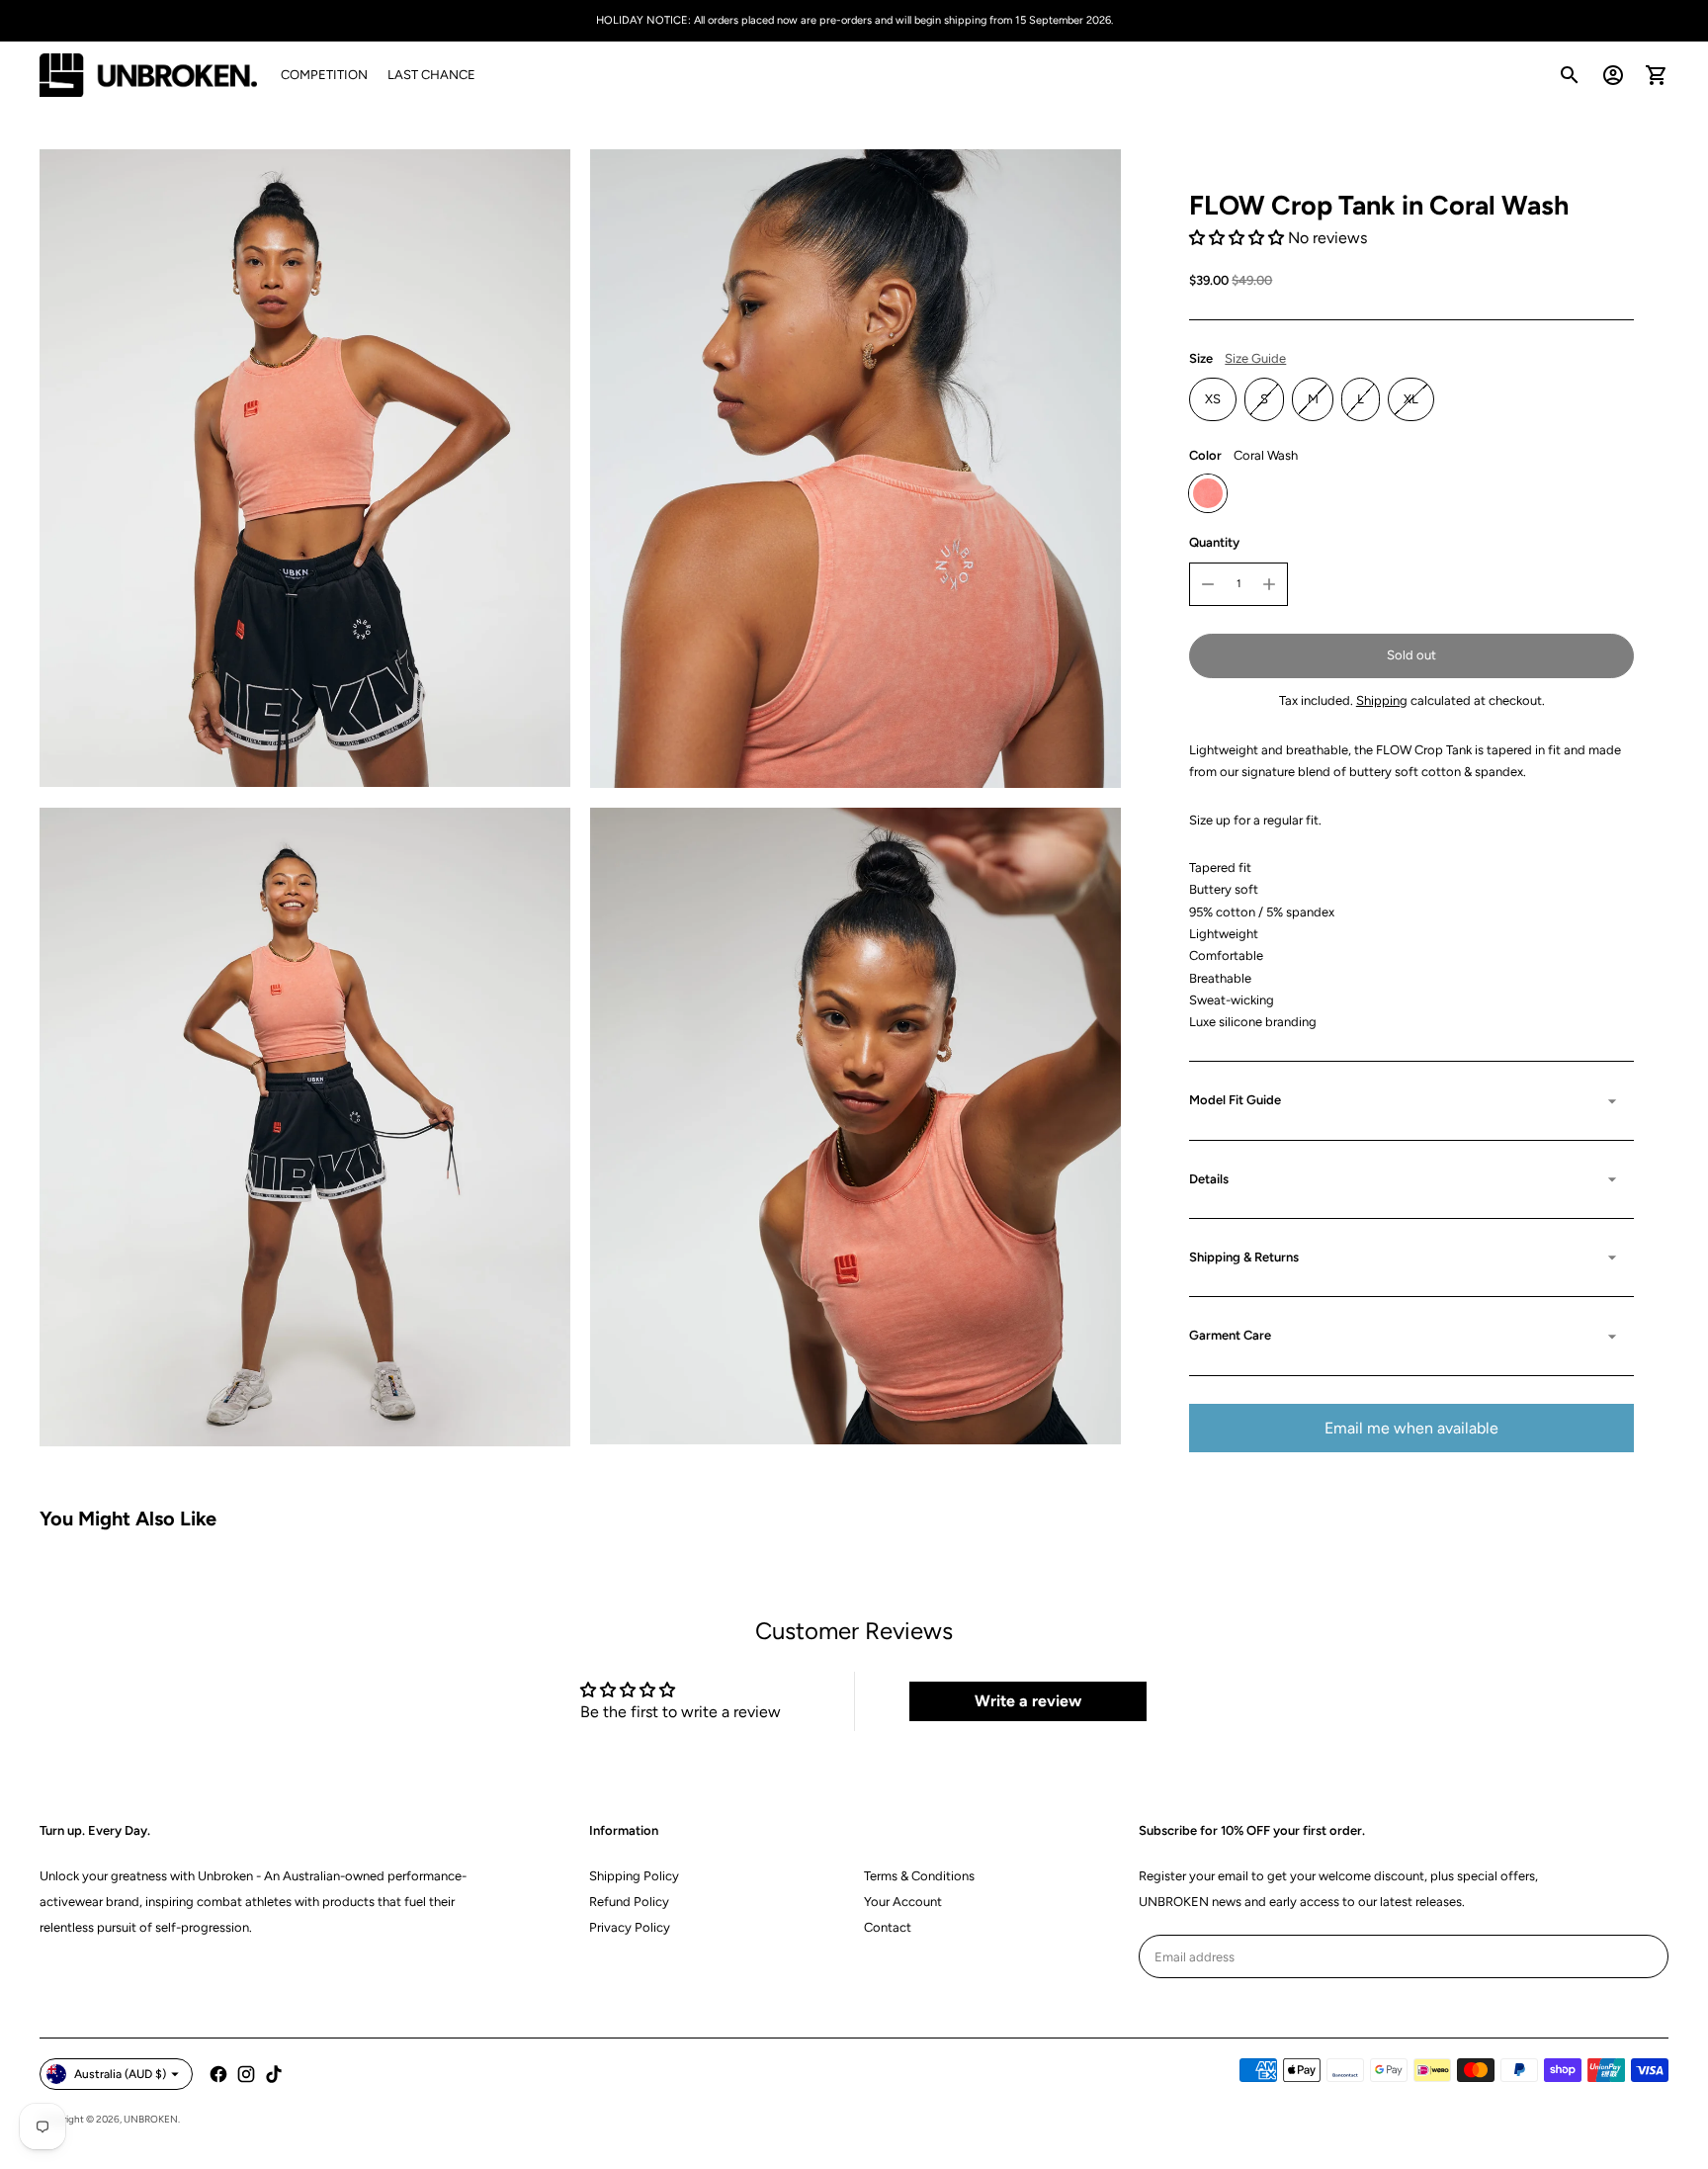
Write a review (1028, 1701)
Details (1209, 1179)
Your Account (903, 1902)
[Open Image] (305, 468)
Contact (888, 1927)
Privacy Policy (630, 1927)
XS (1213, 399)
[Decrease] (1208, 584)
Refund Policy (629, 1902)
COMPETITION (324, 75)
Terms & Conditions (919, 1876)
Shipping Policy (634, 1876)
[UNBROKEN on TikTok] (274, 2074)
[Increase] (1269, 584)
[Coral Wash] (1208, 493)
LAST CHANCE (431, 75)
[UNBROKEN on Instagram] (246, 2074)
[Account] (1613, 75)
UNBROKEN (151, 2119)
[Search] (1570, 75)
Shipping (1382, 700)
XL (1411, 399)
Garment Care (1230, 1335)
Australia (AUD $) (120, 2074)
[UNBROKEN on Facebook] (218, 2074)
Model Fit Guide (1235, 1101)
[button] (1237, 238)
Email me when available (1411, 1428)
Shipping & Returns (1244, 1257)
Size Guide (1255, 358)
